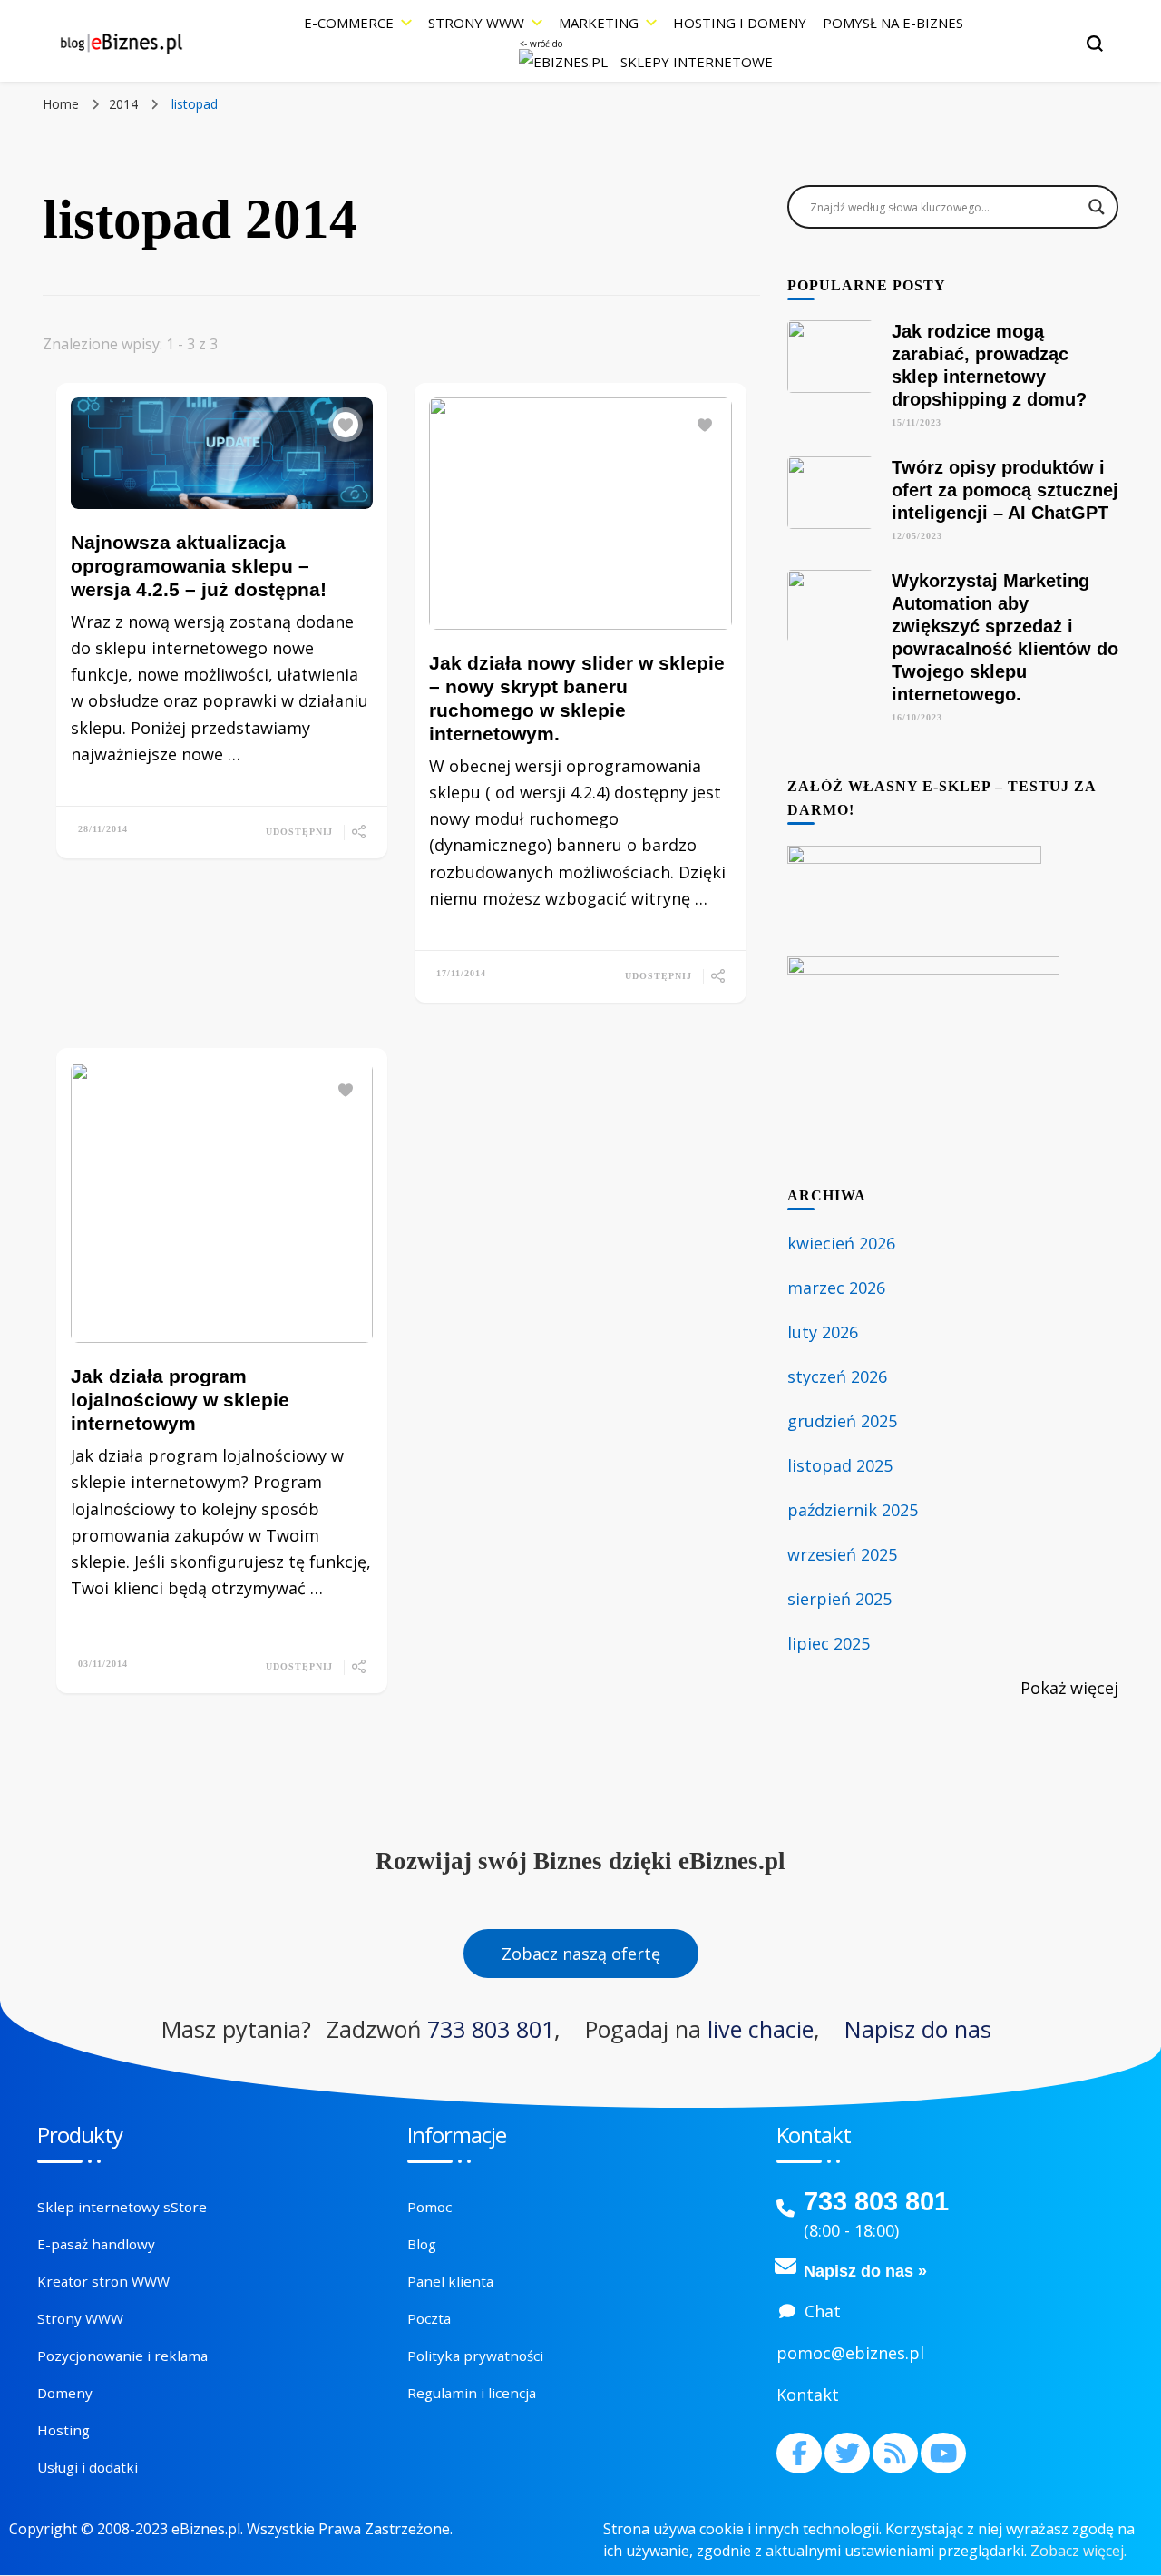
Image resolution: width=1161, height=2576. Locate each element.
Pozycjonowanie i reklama (122, 2356)
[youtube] (943, 2453)
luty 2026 (823, 1332)
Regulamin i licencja (472, 2393)
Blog (422, 2244)
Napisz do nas (918, 2029)
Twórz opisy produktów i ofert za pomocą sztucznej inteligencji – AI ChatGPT (1005, 490)
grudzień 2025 (842, 1421)
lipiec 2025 (829, 1643)
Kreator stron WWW (103, 2281)
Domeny (65, 2393)
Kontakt (808, 2395)
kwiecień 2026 (841, 1243)
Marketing (599, 23)
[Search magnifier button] (1097, 207)
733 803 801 (491, 2029)
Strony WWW (476, 23)
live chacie (761, 2029)
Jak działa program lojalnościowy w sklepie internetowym (180, 1400)
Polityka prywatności (475, 2356)
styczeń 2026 (837, 1376)
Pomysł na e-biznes (893, 23)
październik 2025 (853, 1510)
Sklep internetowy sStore (122, 2207)
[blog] (895, 2453)
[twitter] (847, 2453)
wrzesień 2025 (842, 1554)
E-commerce (349, 23)
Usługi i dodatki (88, 2467)
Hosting (63, 2430)
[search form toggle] (1095, 44)
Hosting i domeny (740, 23)
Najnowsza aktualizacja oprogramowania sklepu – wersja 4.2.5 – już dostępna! (199, 566)
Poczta (429, 2318)
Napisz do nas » (865, 2271)
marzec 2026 (836, 1288)
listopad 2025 (840, 1465)
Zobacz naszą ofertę (581, 1954)
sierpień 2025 (839, 1599)
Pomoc (429, 2207)
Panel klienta (450, 2281)
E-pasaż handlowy (96, 2244)
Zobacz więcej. (1078, 2551)
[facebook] (799, 2453)
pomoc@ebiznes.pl (850, 2353)
